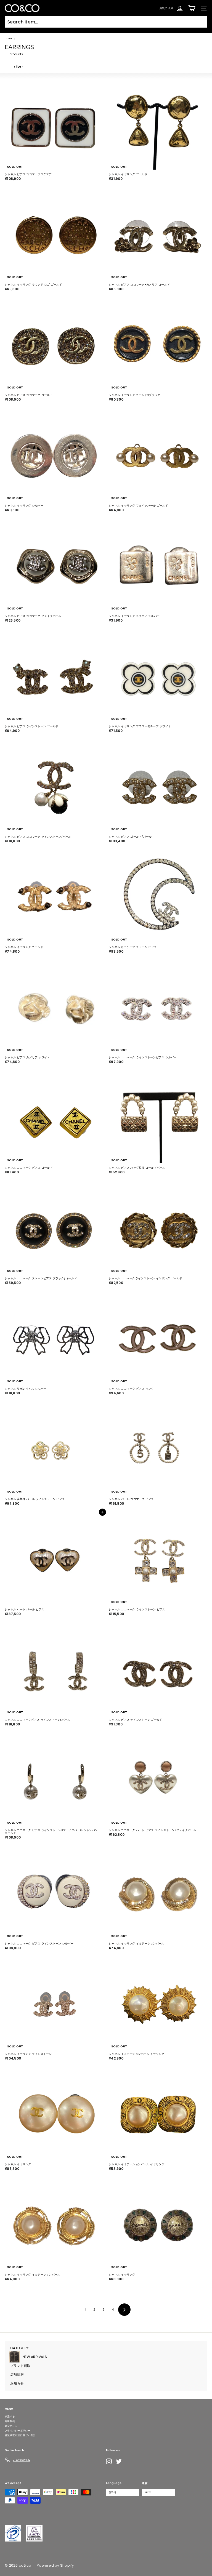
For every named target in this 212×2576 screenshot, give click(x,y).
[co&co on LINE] (130, 2461)
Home (8, 38)
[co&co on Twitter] (119, 2461)
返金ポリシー (12, 2426)
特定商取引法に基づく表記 (20, 2435)
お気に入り (166, 8)
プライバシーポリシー (18, 2431)
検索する (10, 2417)
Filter (18, 66)
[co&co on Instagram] (109, 2461)
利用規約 (10, 2421)
